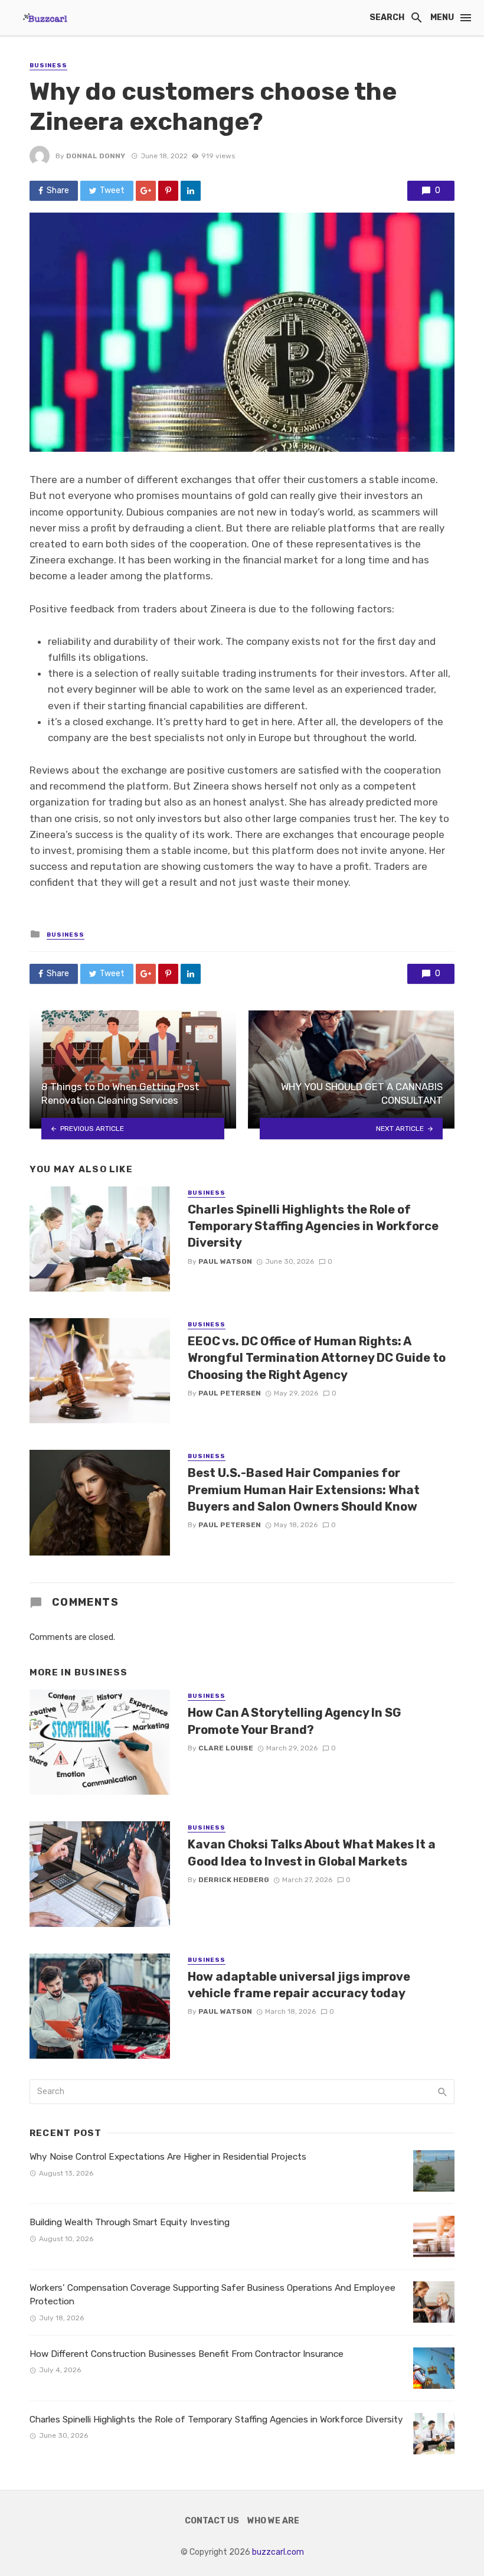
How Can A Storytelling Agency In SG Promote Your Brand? (295, 1721)
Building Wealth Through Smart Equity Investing (130, 2222)
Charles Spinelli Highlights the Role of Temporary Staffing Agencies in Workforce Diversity (313, 1226)
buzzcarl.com (278, 2552)
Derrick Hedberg (234, 1880)
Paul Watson (225, 1261)
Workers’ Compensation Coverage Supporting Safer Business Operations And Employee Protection (212, 2295)
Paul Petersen (230, 1393)
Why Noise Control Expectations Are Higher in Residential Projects (168, 2157)
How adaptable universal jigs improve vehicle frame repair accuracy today (299, 1985)
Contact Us (212, 2521)
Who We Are (273, 2521)
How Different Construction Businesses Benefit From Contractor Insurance (187, 2354)
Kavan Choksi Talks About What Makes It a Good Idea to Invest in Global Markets (312, 1853)
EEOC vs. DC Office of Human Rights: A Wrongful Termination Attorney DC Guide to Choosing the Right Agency (317, 1358)
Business (48, 66)
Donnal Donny (96, 156)
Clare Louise (226, 1748)
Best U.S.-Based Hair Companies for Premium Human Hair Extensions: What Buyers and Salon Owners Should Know (304, 1489)
